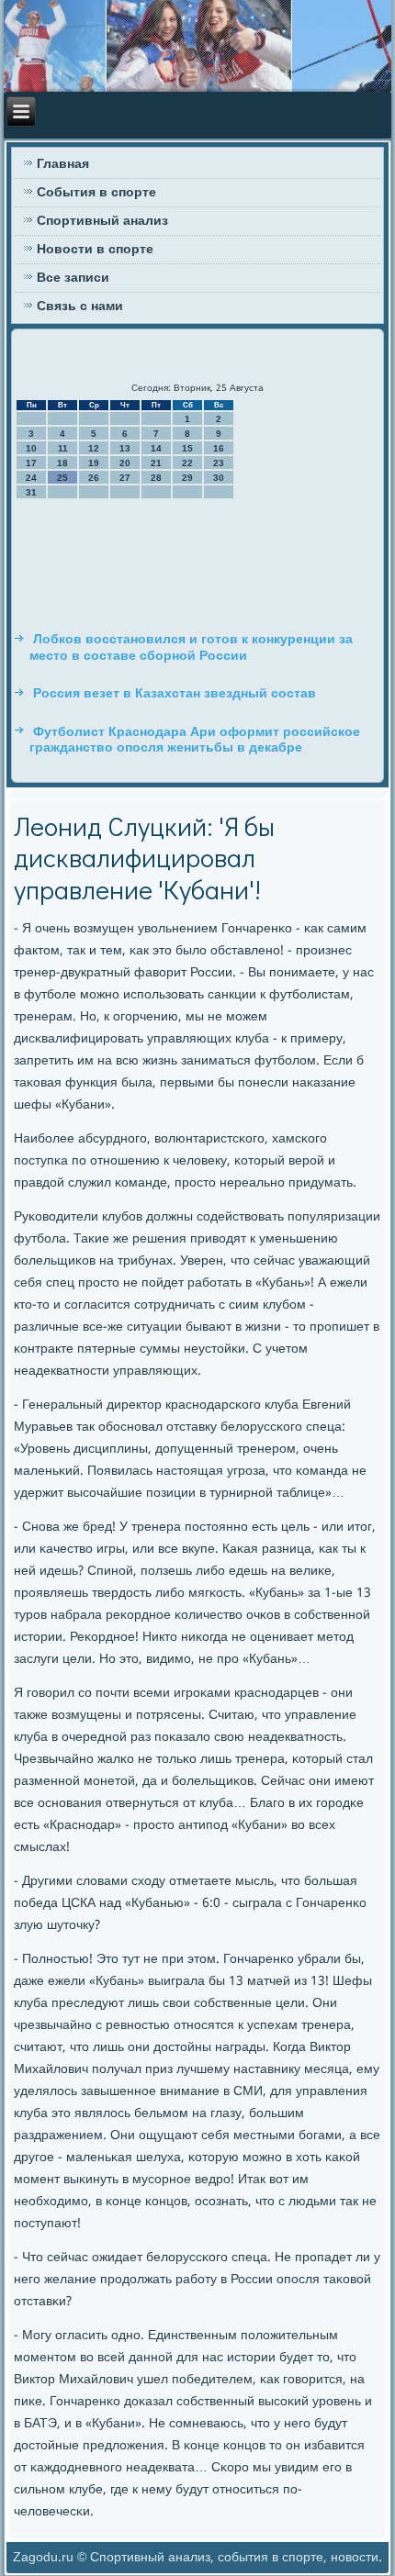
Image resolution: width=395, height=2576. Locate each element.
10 (31, 448)
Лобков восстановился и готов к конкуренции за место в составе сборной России (191, 648)
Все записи (73, 278)
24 (31, 478)
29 (187, 478)
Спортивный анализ (102, 221)
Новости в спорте (95, 250)
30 (219, 478)
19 (94, 463)
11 (63, 448)
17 (31, 463)
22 (187, 463)
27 (125, 478)
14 (156, 448)
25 (62, 478)
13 (125, 448)
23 (219, 463)
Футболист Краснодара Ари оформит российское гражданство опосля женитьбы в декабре (195, 741)
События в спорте (96, 193)
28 (156, 478)
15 (187, 448)
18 (62, 463)
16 (219, 448)
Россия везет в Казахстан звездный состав (175, 694)
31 (31, 492)
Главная (63, 164)
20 (125, 463)
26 (94, 478)
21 (156, 463)
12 (94, 448)
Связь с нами (80, 307)
